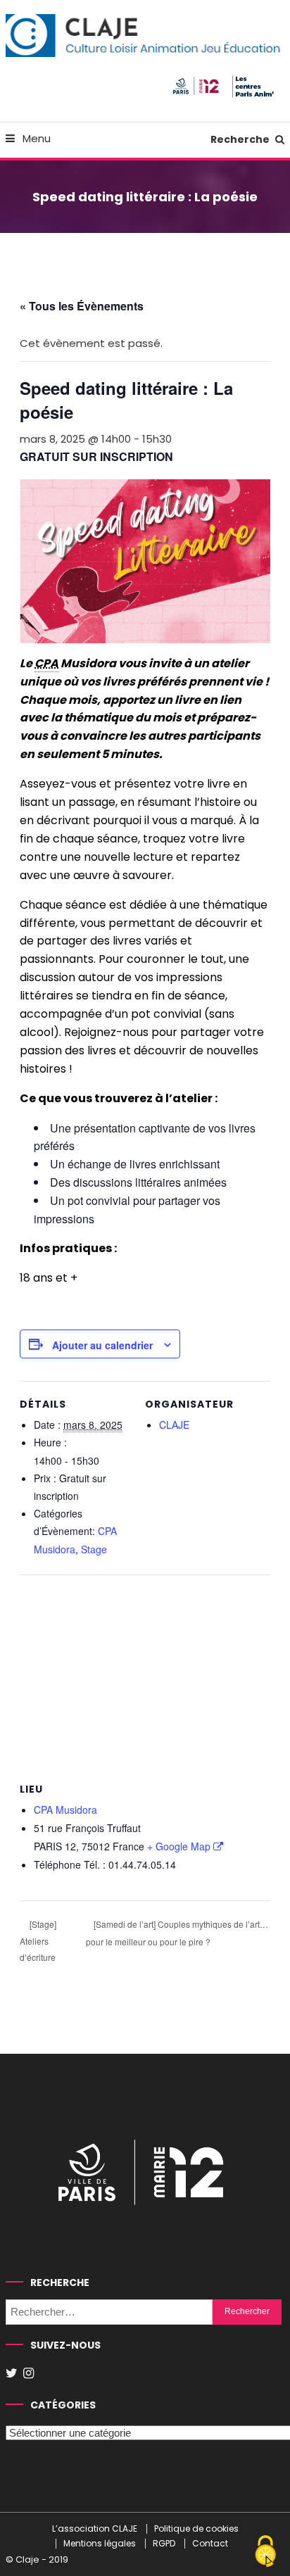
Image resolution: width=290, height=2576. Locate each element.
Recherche (241, 139)
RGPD (164, 2544)
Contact (210, 2544)
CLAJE (174, 1425)
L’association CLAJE (95, 2529)
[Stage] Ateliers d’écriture (38, 1940)
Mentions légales (100, 2544)
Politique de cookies (196, 2529)
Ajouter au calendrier (102, 1345)
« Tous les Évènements (82, 306)
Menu (35, 138)
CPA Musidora (65, 1810)
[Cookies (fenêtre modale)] (265, 2552)
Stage (94, 1549)
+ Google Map (179, 1846)
